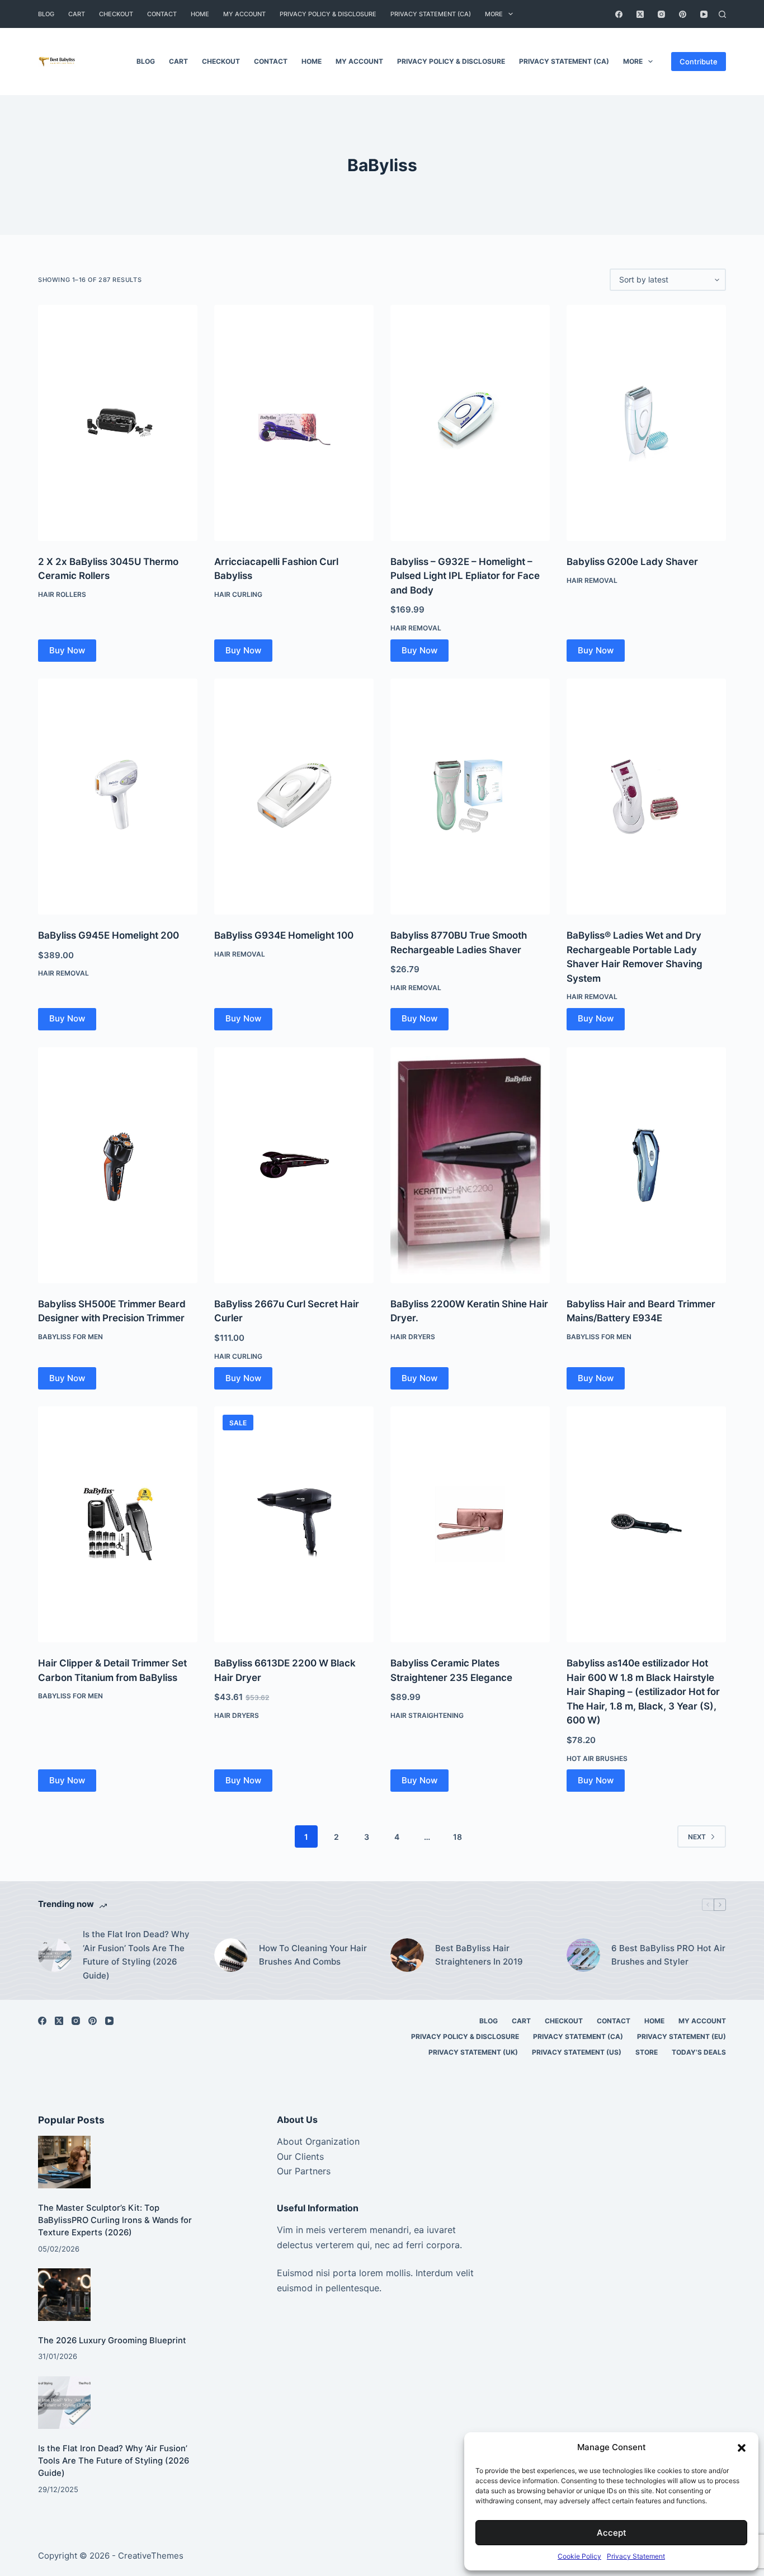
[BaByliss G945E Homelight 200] (118, 797)
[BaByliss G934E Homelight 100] (294, 797)
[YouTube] (704, 14)
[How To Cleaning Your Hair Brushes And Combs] (231, 1955)
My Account (244, 14)
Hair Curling (238, 594)
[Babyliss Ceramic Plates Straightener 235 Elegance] (470, 1524)
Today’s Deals (699, 2052)
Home (200, 14)
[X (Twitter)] (640, 14)
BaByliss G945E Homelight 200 (109, 935)
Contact (162, 14)
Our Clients (300, 2156)
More (494, 14)
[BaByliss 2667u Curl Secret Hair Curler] (294, 1165)
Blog (46, 14)
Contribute (699, 62)
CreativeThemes (151, 2556)
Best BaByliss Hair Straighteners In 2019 (479, 1955)
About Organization (318, 2141)
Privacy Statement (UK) (473, 2052)
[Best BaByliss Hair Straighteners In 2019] (407, 1955)
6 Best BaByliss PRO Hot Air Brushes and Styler (668, 1955)
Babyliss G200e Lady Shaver (632, 562)
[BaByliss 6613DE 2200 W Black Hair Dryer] (294, 1524)
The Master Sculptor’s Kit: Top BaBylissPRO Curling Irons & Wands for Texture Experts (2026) (115, 2220)
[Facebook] (619, 14)
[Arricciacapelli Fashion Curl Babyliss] (294, 423)
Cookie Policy (579, 2556)
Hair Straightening (427, 1715)
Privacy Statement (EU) (682, 2036)
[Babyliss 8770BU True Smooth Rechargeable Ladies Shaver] (470, 797)
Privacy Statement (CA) (431, 14)
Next (697, 1837)
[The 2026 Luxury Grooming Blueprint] (64, 2295)
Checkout (116, 14)
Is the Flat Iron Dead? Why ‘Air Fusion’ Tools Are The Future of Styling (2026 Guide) (136, 1955)
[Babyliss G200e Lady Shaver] (646, 423)
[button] (742, 2448)
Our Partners (304, 2171)
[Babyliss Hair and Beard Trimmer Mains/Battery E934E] (646, 1165)
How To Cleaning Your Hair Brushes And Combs (313, 1955)
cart (77, 14)
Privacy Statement (636, 2556)
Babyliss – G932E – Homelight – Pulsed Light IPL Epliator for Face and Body (465, 576)
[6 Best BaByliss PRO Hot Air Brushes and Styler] (583, 1955)
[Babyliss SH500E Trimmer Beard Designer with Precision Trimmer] (118, 1165)
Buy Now (67, 650)
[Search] (722, 14)
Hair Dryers (413, 1337)
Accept (612, 2533)
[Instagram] (661, 14)
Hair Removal (416, 628)
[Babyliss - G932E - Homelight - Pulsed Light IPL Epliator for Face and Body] (470, 423)
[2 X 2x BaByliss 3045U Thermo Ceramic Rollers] (118, 423)
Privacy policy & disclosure (328, 14)
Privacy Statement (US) (577, 2052)
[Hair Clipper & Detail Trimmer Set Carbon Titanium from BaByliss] (118, 1524)
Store (647, 2052)
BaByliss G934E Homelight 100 (284, 935)
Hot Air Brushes (597, 1758)
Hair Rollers (62, 594)
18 (458, 1837)
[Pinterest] (683, 14)
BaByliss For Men (70, 1337)
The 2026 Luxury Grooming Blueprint (112, 2340)
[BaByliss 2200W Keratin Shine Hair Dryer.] (470, 1165)
